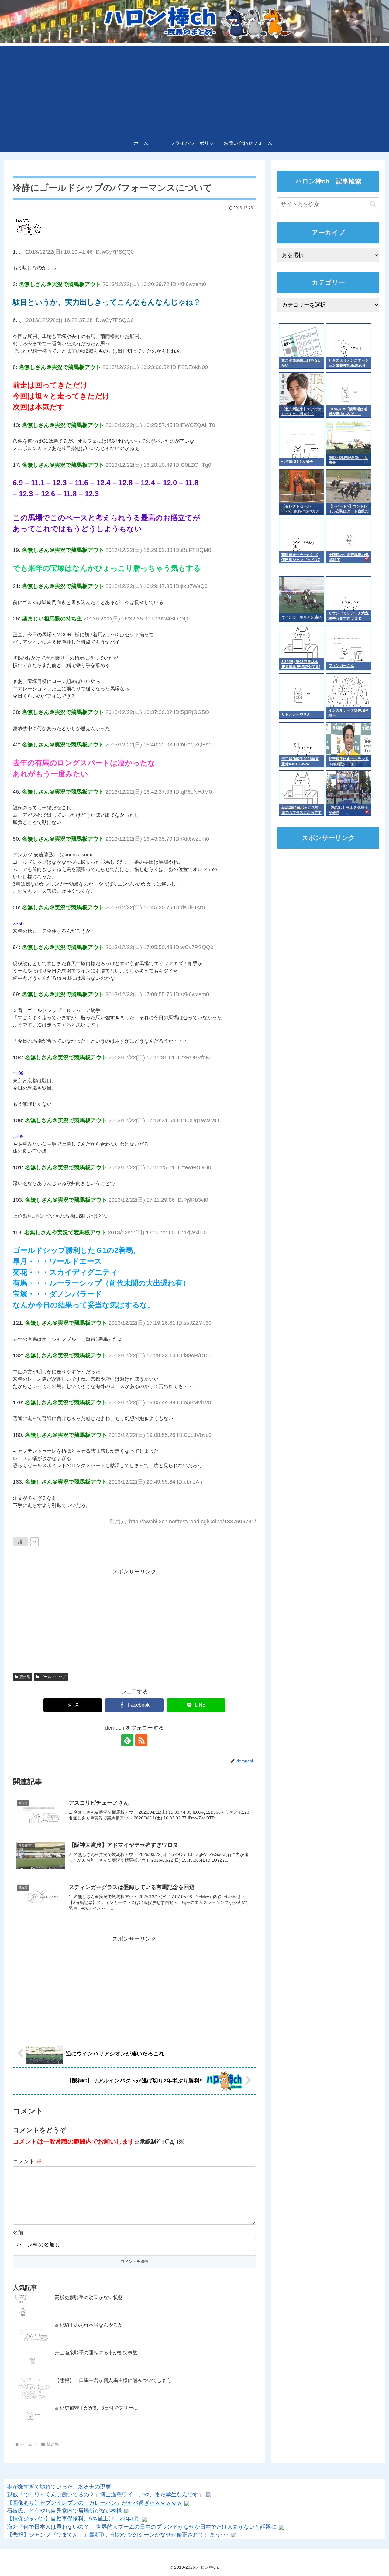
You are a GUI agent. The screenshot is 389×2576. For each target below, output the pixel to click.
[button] (373, 204)
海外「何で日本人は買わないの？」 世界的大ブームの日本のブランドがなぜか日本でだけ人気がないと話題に (142, 2527)
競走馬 (25, 1677)
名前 (18, 2233)
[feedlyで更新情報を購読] (127, 1740)
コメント (27, 2161)
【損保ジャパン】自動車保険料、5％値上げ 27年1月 (73, 2519)
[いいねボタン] (20, 1542)
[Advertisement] (194, 89)
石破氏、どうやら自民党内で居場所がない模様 (64, 2511)
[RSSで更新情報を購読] (141, 1740)
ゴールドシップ (53, 1677)
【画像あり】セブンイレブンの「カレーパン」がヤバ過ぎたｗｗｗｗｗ (95, 2503)
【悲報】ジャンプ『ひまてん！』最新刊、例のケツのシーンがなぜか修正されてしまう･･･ (118, 2535)
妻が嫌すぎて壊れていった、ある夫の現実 (59, 2487)
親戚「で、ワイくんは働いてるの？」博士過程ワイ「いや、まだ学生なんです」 (105, 2495)
